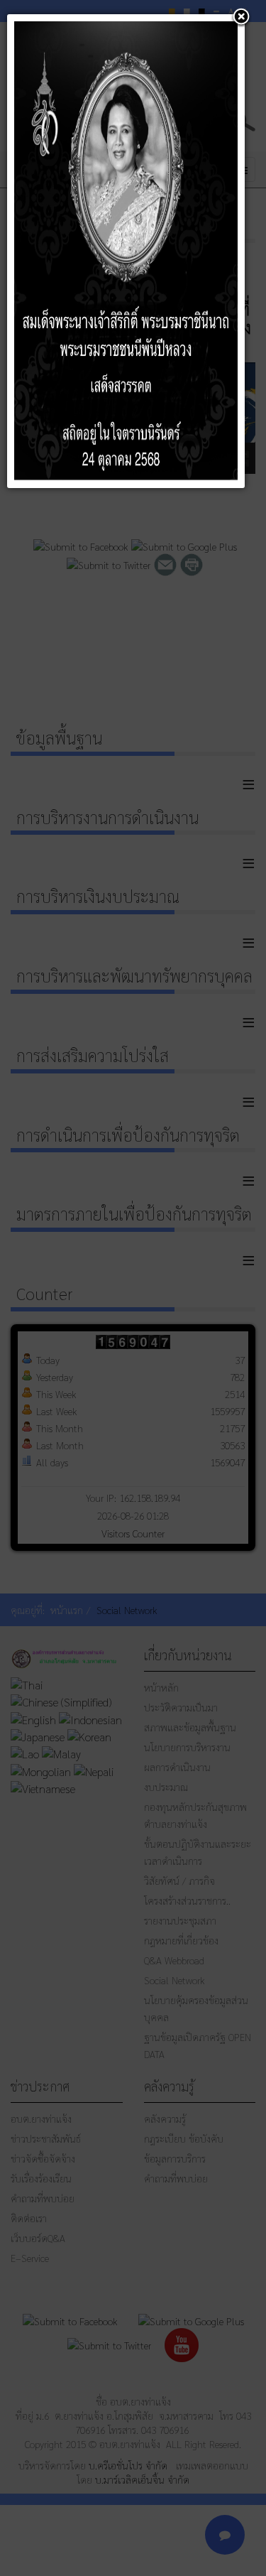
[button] (241, 18)
